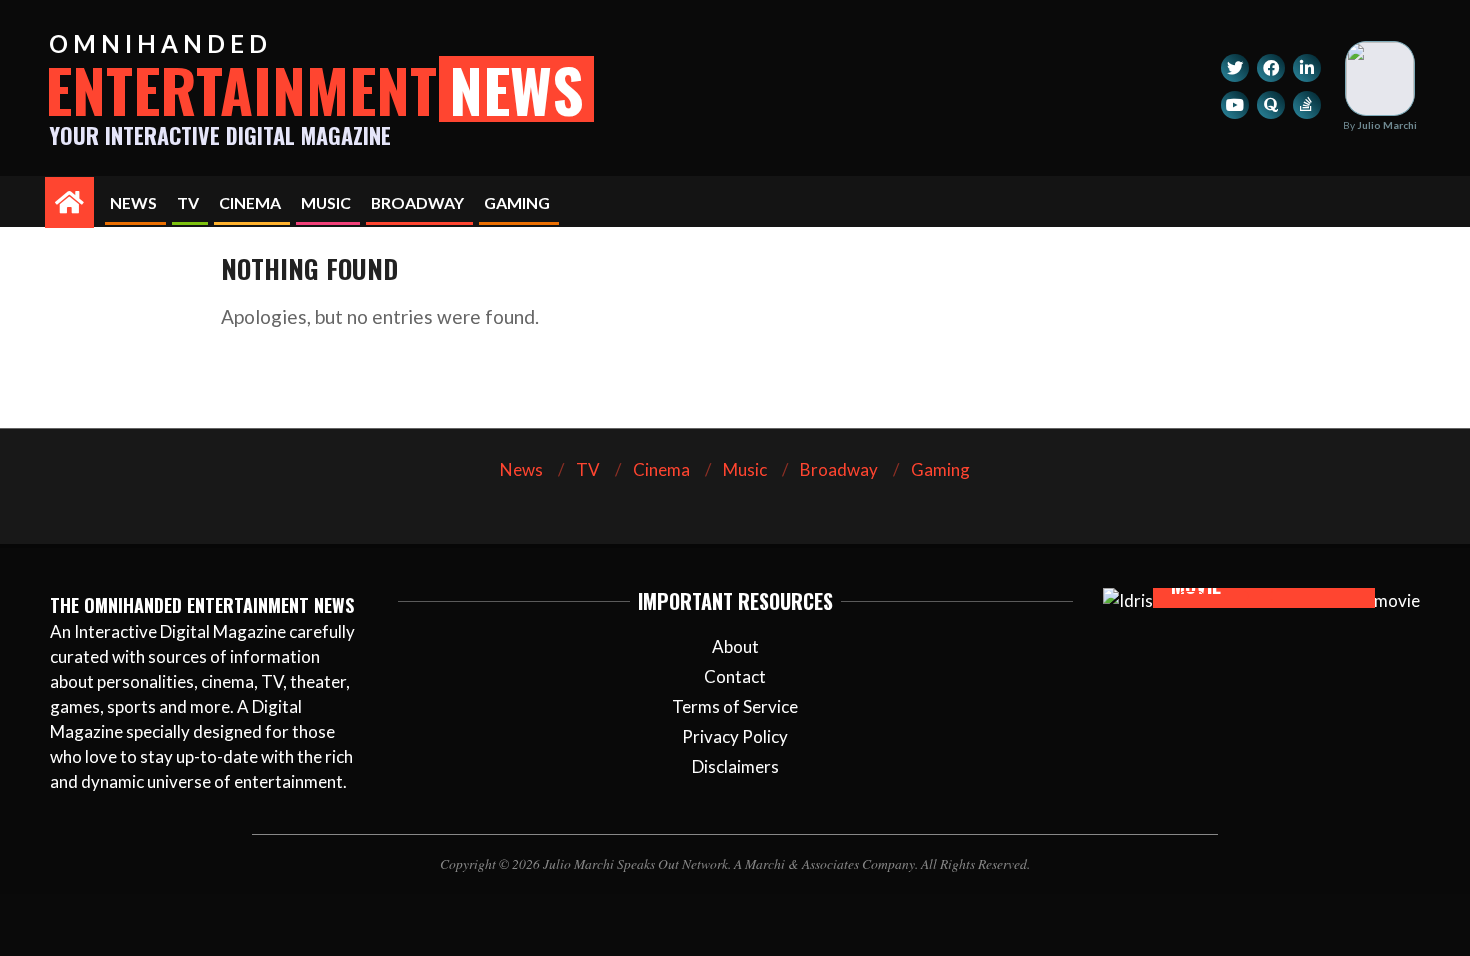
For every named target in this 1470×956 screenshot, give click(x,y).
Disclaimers (735, 766)
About (735, 646)
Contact (735, 676)
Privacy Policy (735, 736)
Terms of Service (735, 706)
